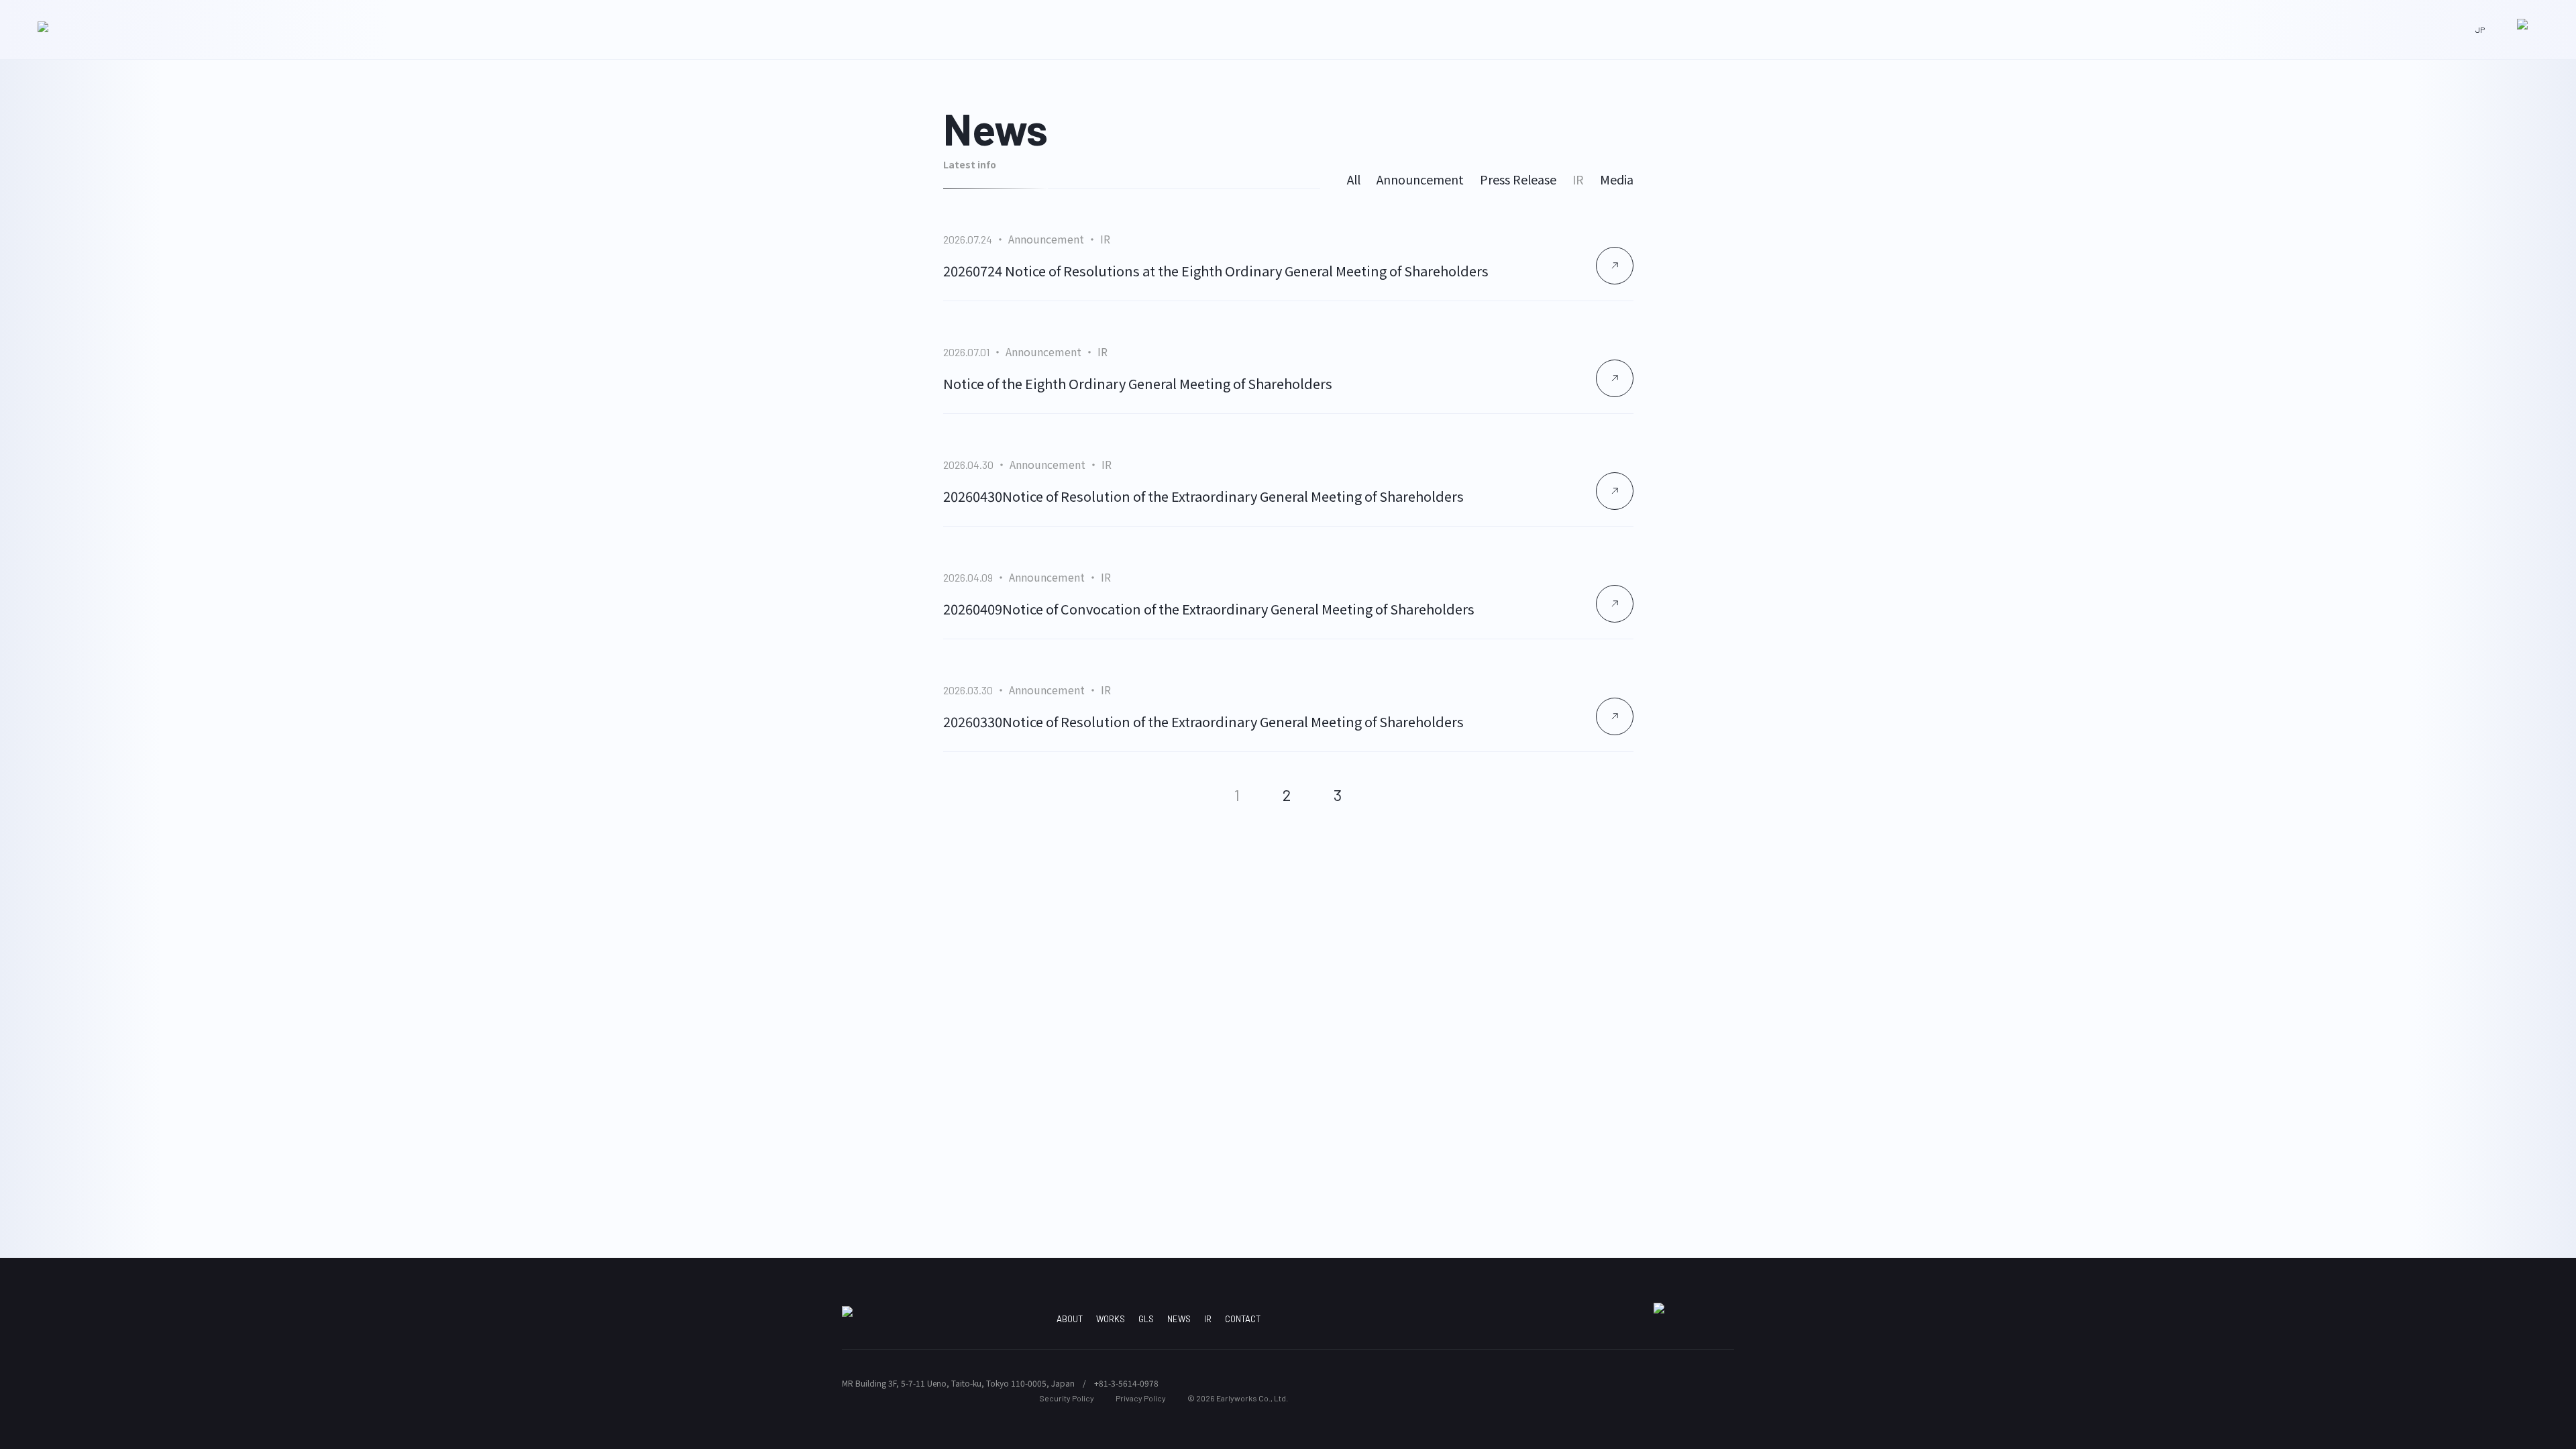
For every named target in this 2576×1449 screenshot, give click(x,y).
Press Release (1518, 179)
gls (1146, 1319)
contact (1243, 1319)
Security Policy (1067, 1398)
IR (1578, 179)
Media (1617, 179)
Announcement (1420, 179)
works (1111, 1319)
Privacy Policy (1141, 1398)
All (1354, 179)
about (1070, 1319)
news (1179, 1319)
